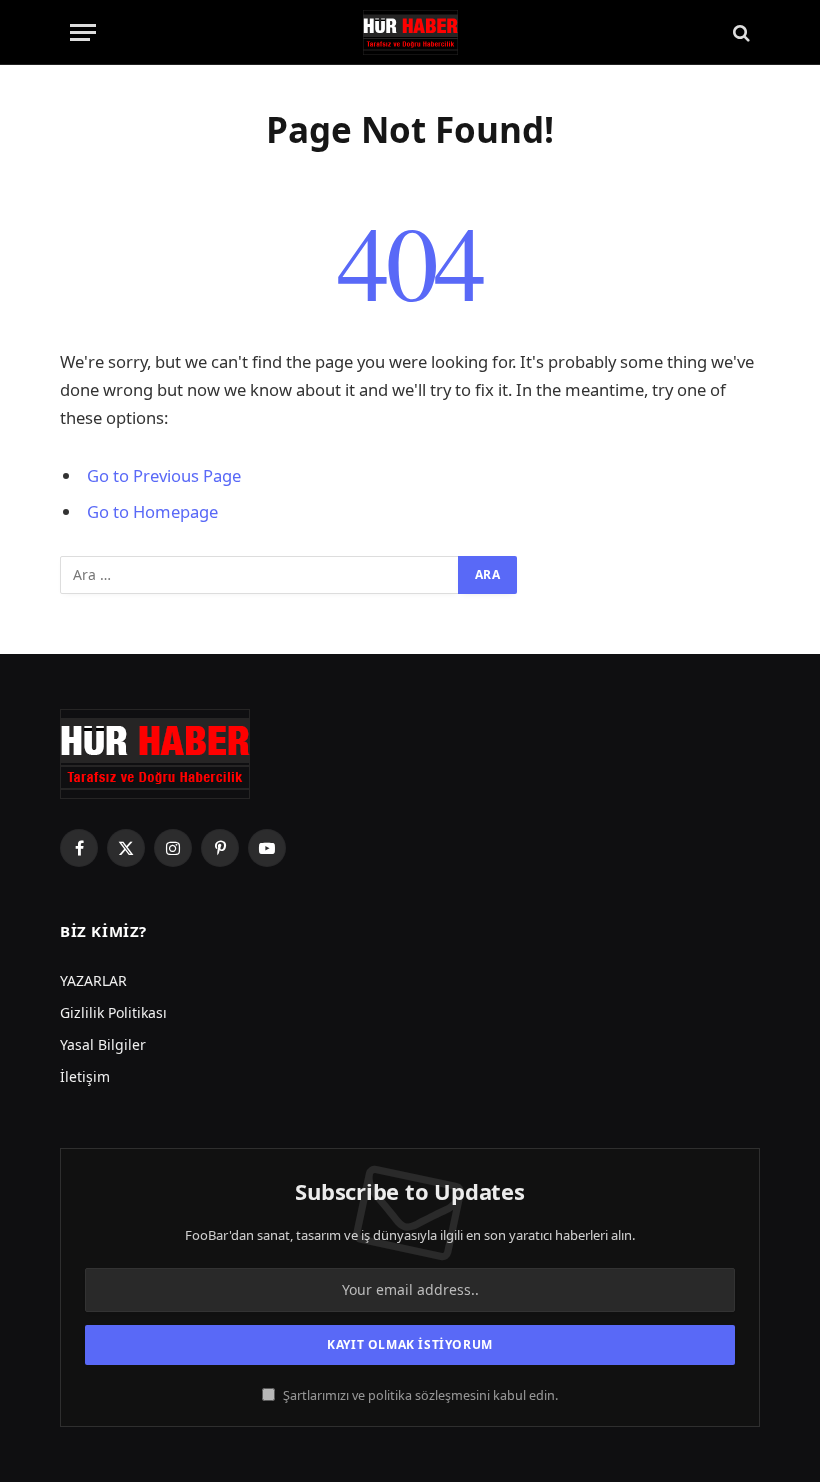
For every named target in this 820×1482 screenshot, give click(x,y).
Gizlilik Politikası (113, 1012)
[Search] (739, 32)
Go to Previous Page (164, 475)
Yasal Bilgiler (103, 1044)
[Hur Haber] (410, 32)
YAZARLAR (93, 980)
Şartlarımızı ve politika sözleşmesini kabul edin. (419, 1395)
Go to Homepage (152, 511)
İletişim (85, 1076)
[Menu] (83, 32)
